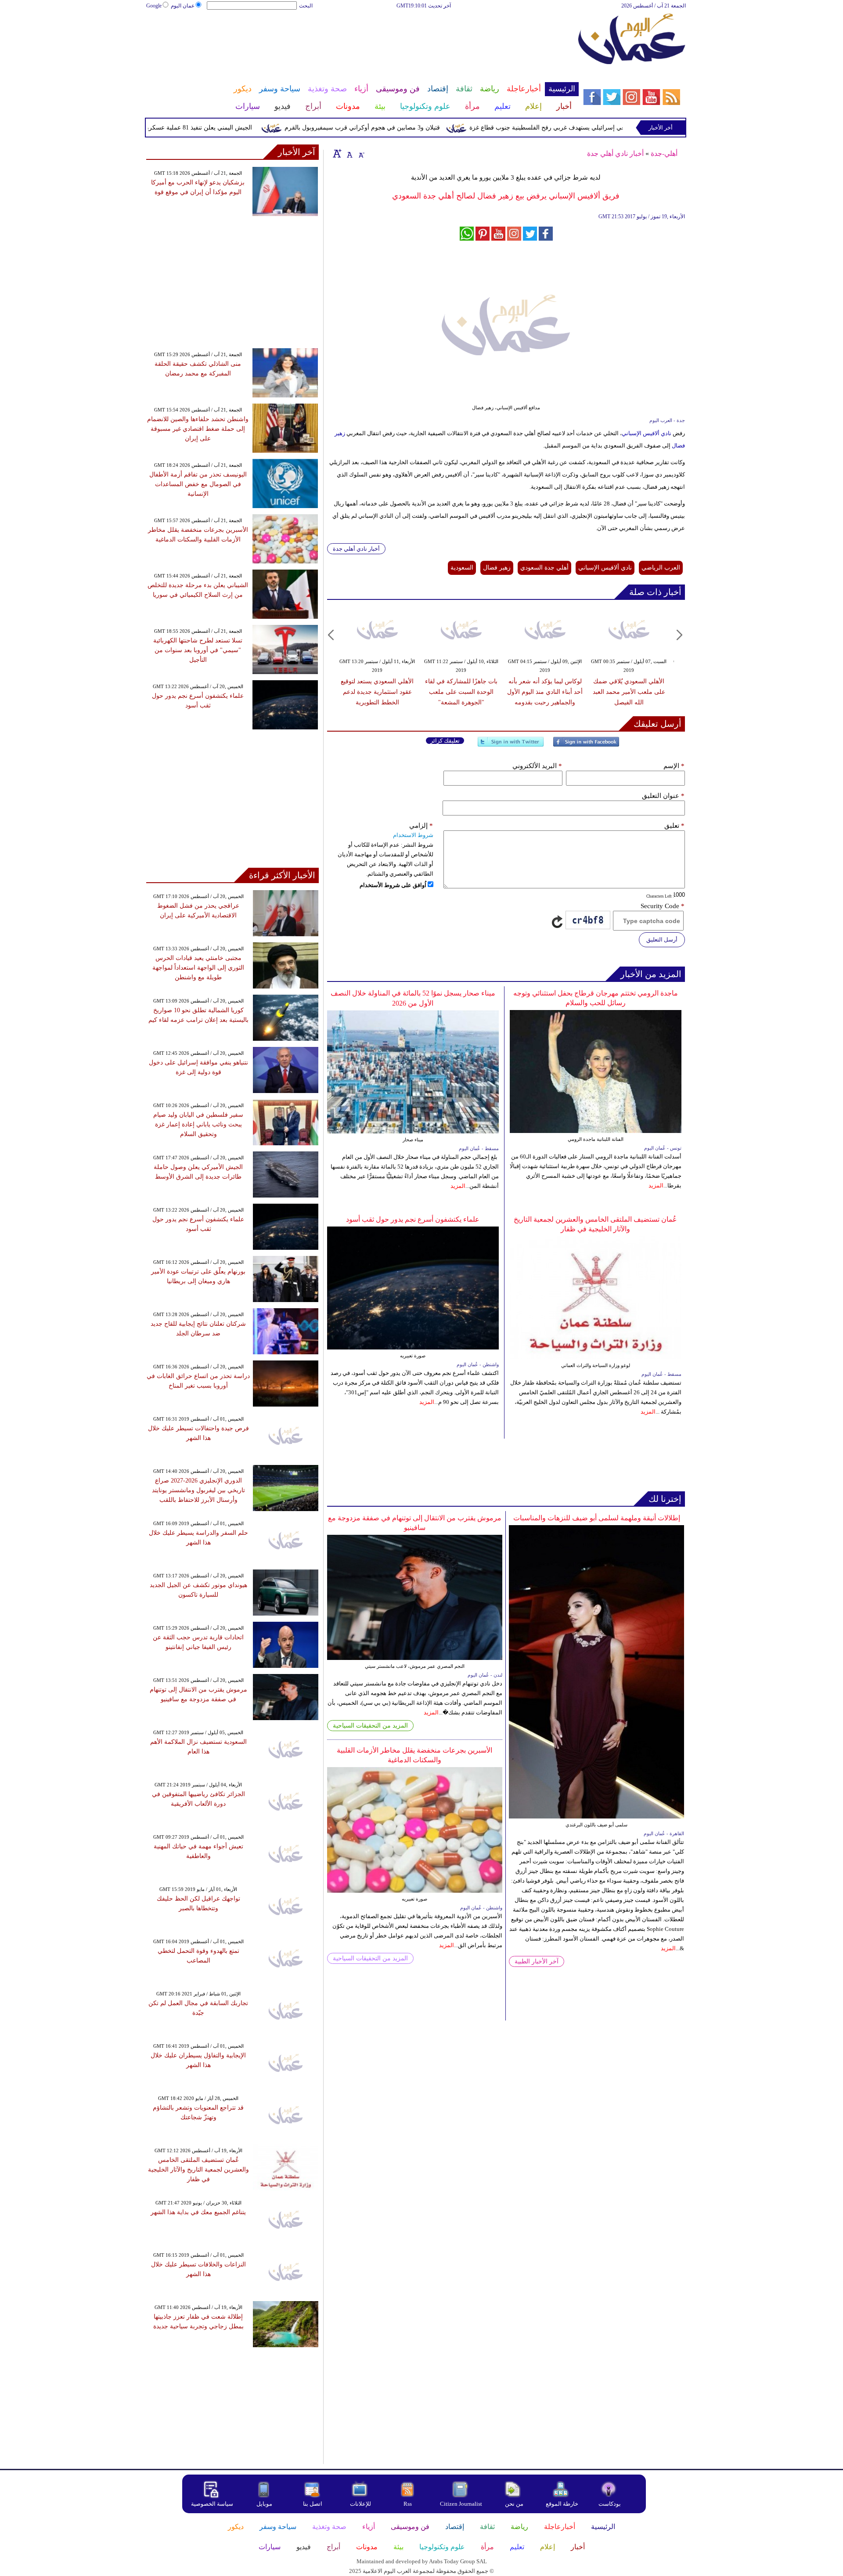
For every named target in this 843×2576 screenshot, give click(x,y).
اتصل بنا (313, 2504)
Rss (408, 2504)
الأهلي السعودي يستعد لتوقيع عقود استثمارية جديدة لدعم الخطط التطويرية (377, 692)
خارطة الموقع (562, 2504)
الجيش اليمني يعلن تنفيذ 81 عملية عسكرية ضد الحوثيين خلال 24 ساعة (208, 128)
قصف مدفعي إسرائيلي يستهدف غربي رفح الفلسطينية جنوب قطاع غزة (605, 128)
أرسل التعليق (662, 940)
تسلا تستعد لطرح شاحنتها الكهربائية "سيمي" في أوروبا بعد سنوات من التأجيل (198, 650)
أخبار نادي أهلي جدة (615, 153)
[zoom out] (361, 153)
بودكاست (610, 2504)
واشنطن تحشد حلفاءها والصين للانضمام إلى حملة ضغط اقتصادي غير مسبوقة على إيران (198, 429)
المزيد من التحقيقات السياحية (370, 1726)
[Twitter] (511, 745)
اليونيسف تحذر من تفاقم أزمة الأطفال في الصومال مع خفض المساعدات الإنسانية (198, 484)
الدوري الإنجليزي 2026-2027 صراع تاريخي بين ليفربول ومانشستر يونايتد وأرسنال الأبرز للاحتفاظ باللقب (198, 1490)
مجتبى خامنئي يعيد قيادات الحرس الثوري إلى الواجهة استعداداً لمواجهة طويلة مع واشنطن (198, 968)
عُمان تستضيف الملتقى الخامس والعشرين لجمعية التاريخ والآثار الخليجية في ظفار (198, 2170)
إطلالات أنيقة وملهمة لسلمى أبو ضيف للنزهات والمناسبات (597, 1518)
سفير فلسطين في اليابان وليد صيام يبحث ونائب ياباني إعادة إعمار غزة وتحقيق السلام (198, 1124)
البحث (306, 6)
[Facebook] (586, 745)
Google (154, 6)
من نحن (514, 2504)
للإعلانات (360, 2504)
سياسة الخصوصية (212, 2504)
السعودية (462, 568)
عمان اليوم (183, 6)
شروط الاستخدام (413, 835)
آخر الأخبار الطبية (537, 1961)
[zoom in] (337, 153)
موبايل (265, 2504)
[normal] (349, 153)
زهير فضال (497, 568)
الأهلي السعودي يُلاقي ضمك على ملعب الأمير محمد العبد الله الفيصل (629, 692)
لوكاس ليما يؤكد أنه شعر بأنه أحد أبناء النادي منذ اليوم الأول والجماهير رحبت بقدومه (545, 692)
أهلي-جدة (664, 153)
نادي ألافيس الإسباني (647, 433)
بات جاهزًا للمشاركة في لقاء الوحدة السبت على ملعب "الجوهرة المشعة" (461, 692)
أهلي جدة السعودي (544, 568)
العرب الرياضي (661, 568)
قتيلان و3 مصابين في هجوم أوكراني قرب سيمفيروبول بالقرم (407, 128)
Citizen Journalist (461, 2504)
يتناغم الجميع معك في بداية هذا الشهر (198, 2212)
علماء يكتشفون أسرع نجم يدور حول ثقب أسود (413, 1219)
